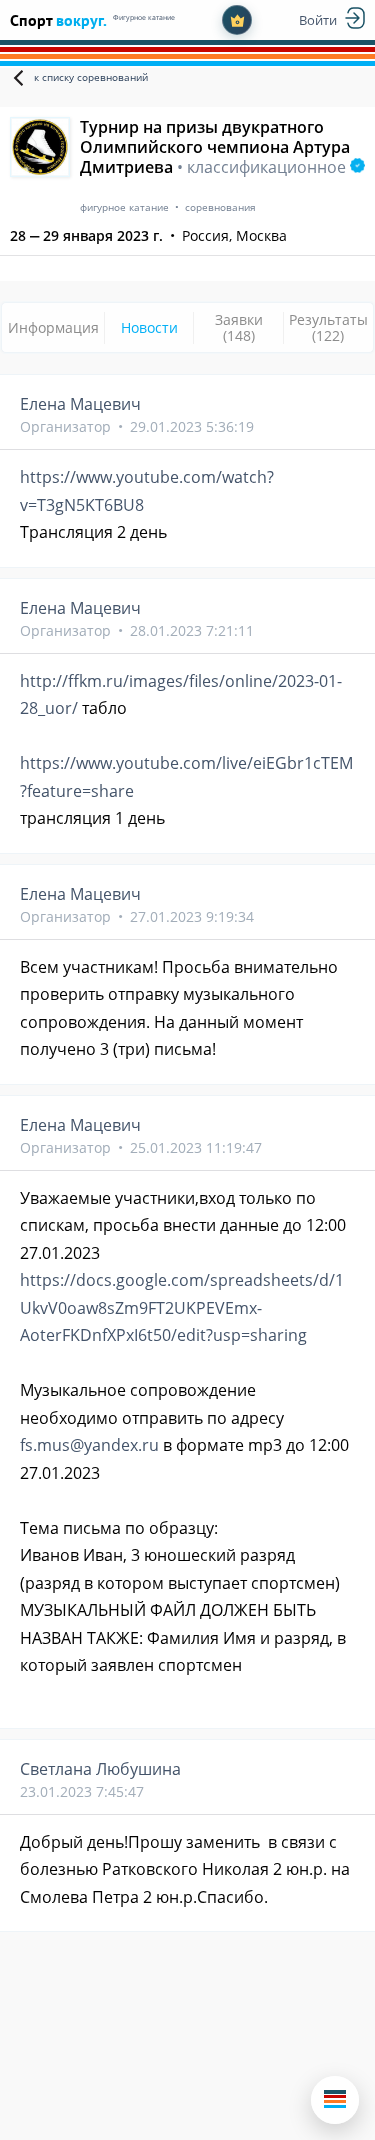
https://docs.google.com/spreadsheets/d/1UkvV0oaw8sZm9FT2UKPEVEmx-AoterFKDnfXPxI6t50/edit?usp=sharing (182, 1307)
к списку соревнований (91, 77)
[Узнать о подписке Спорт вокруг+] (237, 20)
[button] (335, 2100)
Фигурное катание (144, 17)
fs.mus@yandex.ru (89, 1445)
